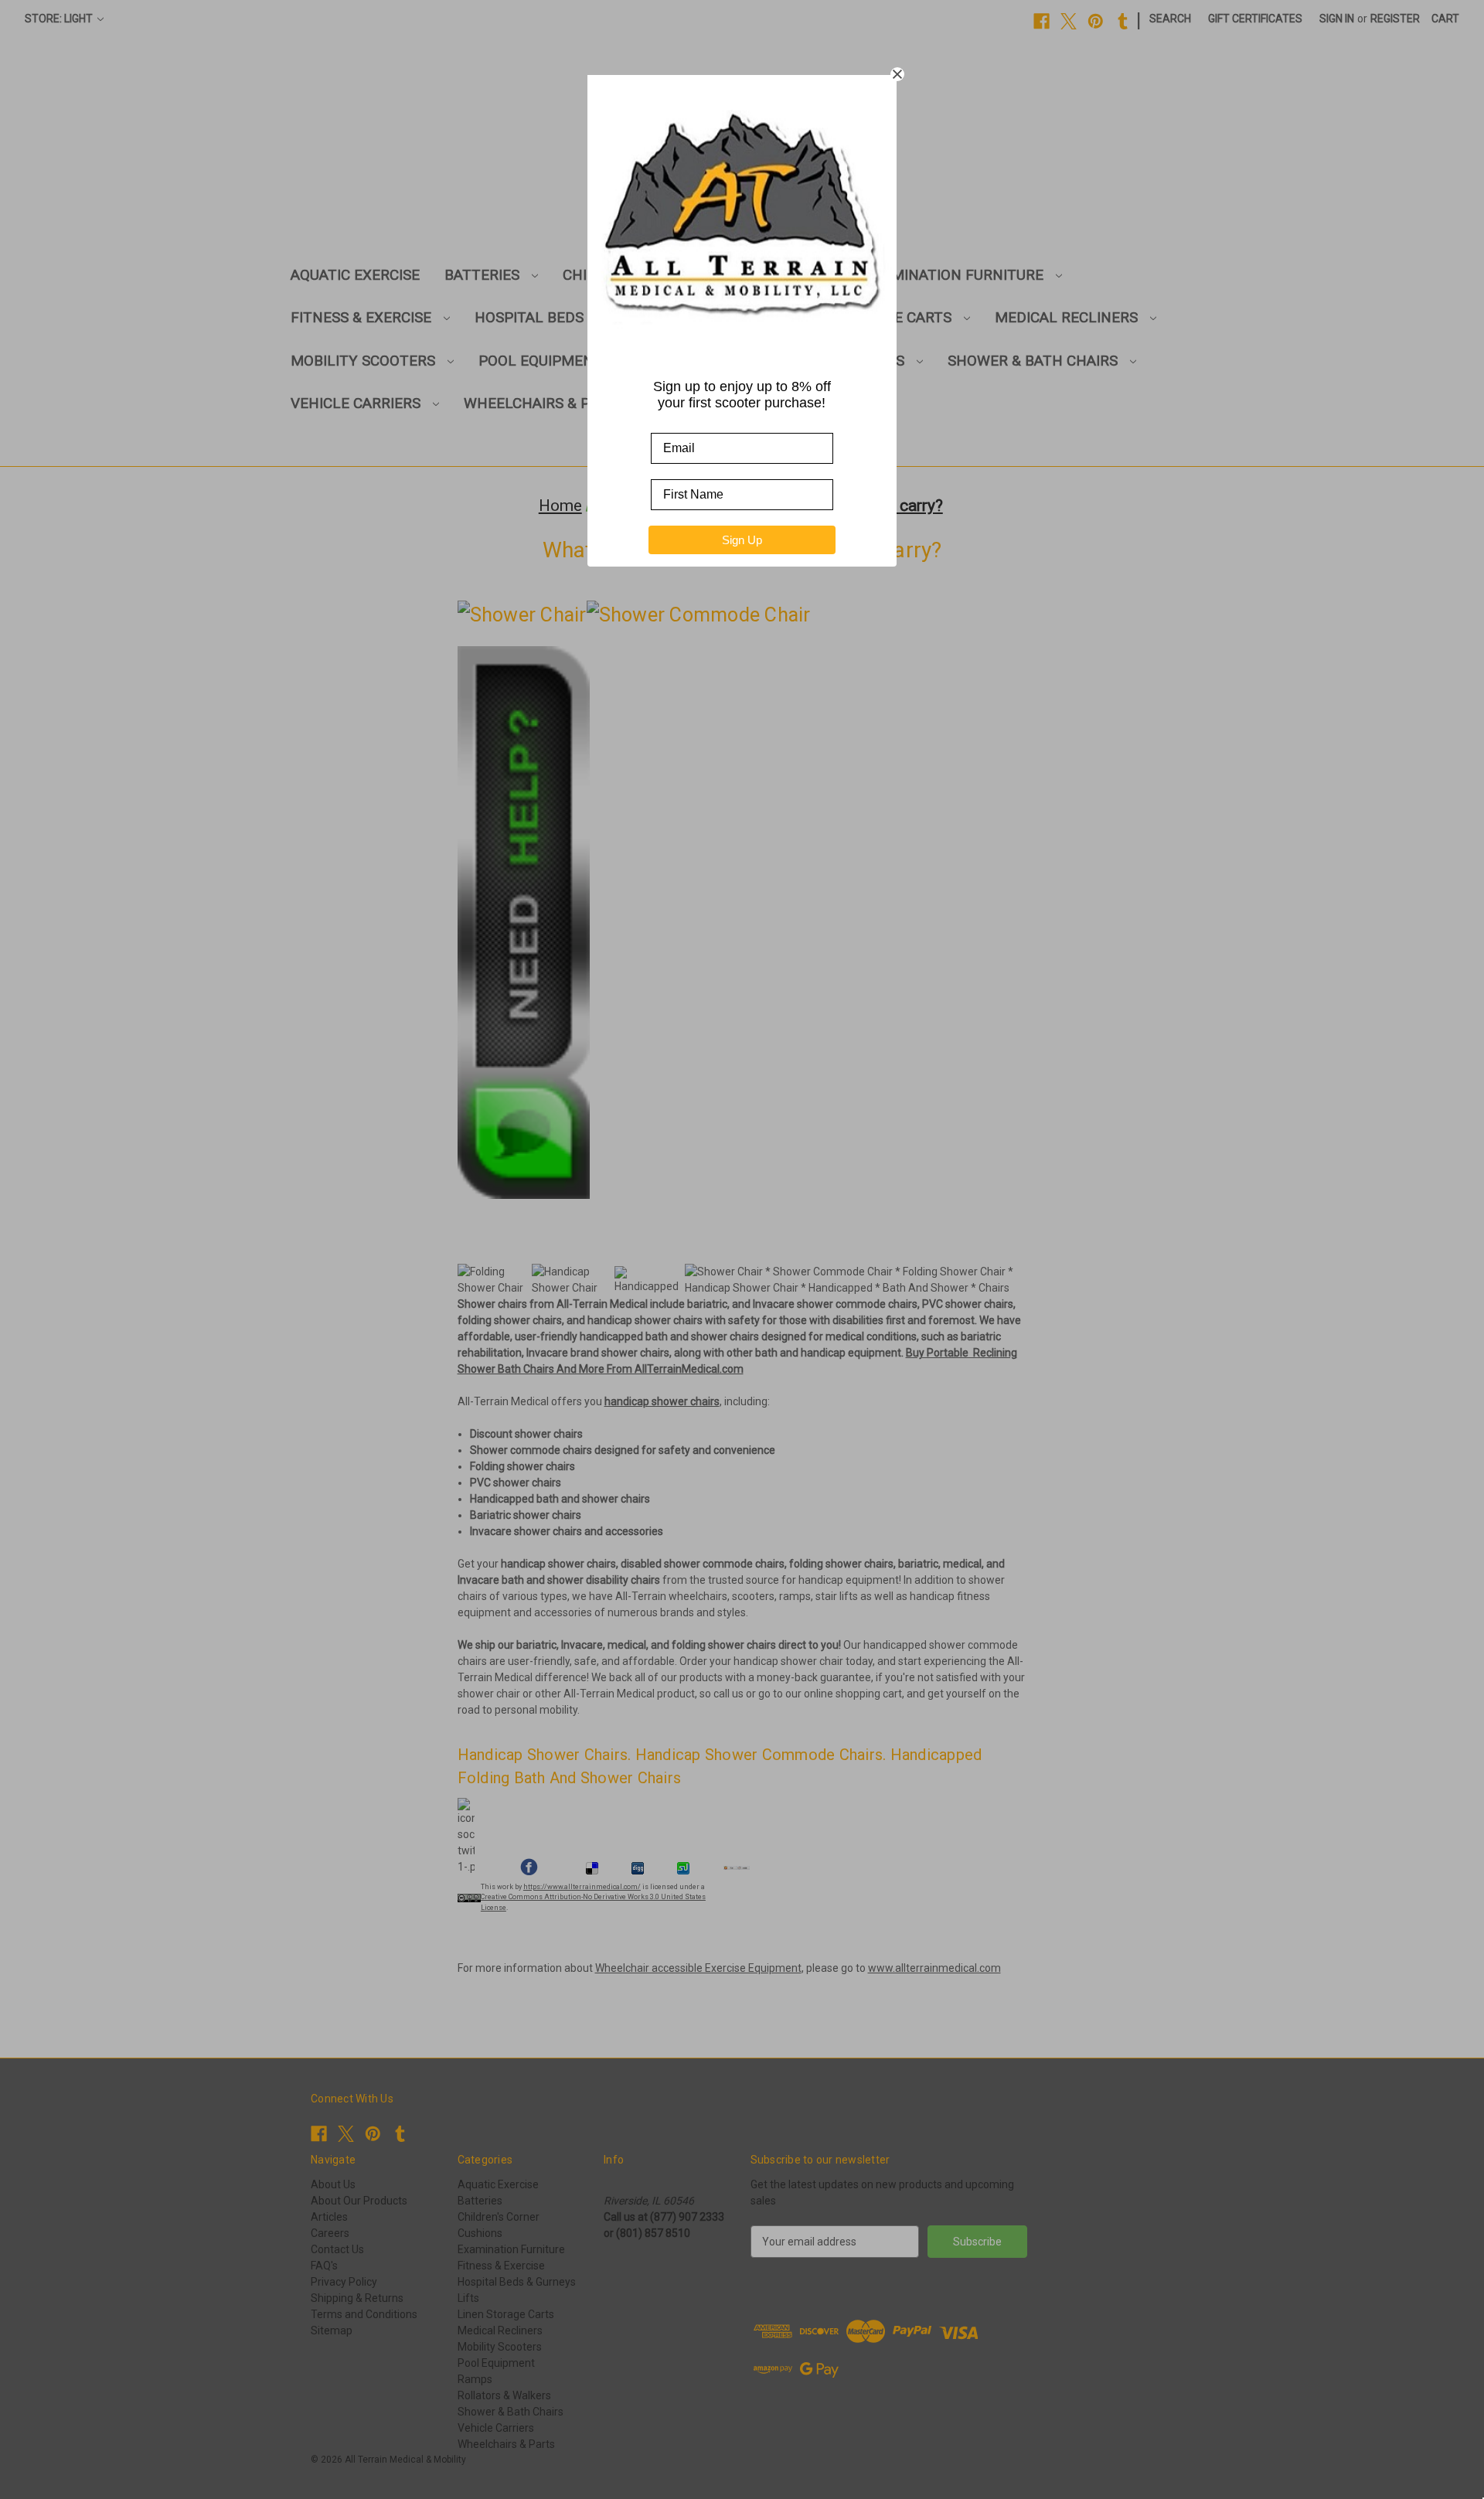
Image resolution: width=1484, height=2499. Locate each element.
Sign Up (742, 540)
